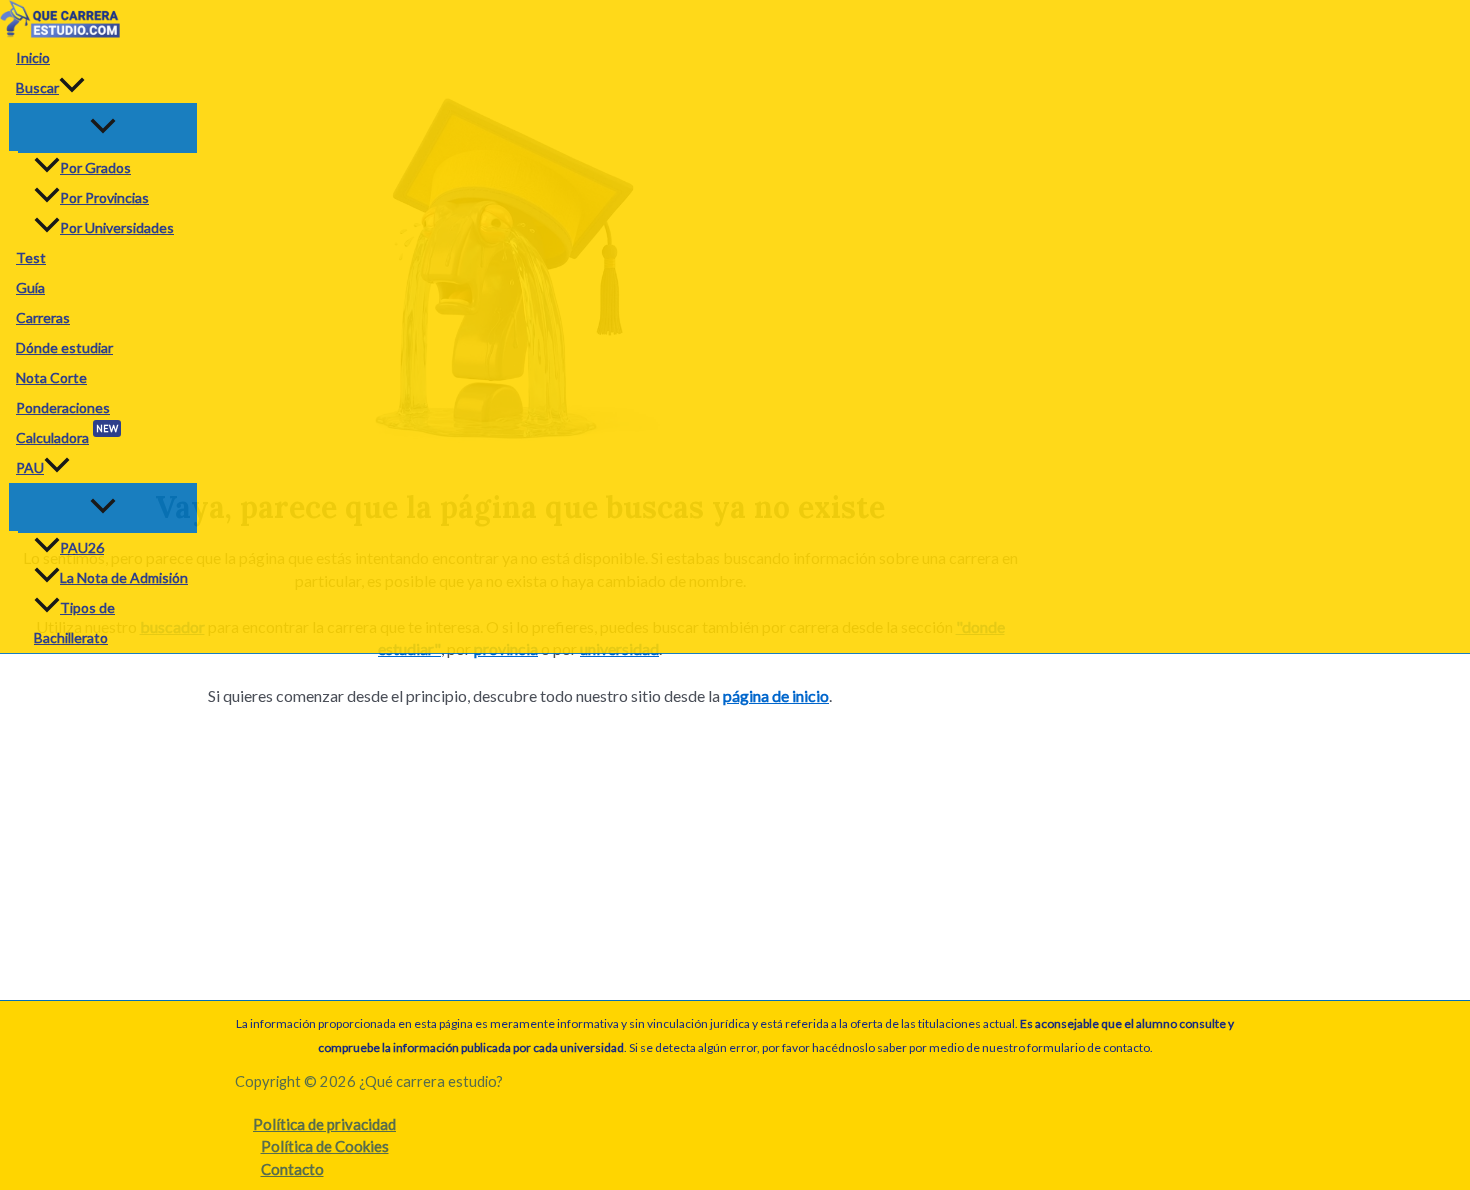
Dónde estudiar (64, 347)
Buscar (37, 87)
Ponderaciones (63, 407)
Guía (30, 287)
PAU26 (82, 547)
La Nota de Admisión (124, 577)
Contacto (292, 1169)
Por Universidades (117, 227)
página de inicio (776, 695)
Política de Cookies (325, 1146)
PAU (30, 467)
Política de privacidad (324, 1124)
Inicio (33, 57)
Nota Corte (51, 377)
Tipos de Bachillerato (74, 622)
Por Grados (95, 167)
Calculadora (67, 434)
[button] (72, 88)
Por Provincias (104, 197)
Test (31, 257)
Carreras (43, 317)
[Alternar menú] (103, 127)
